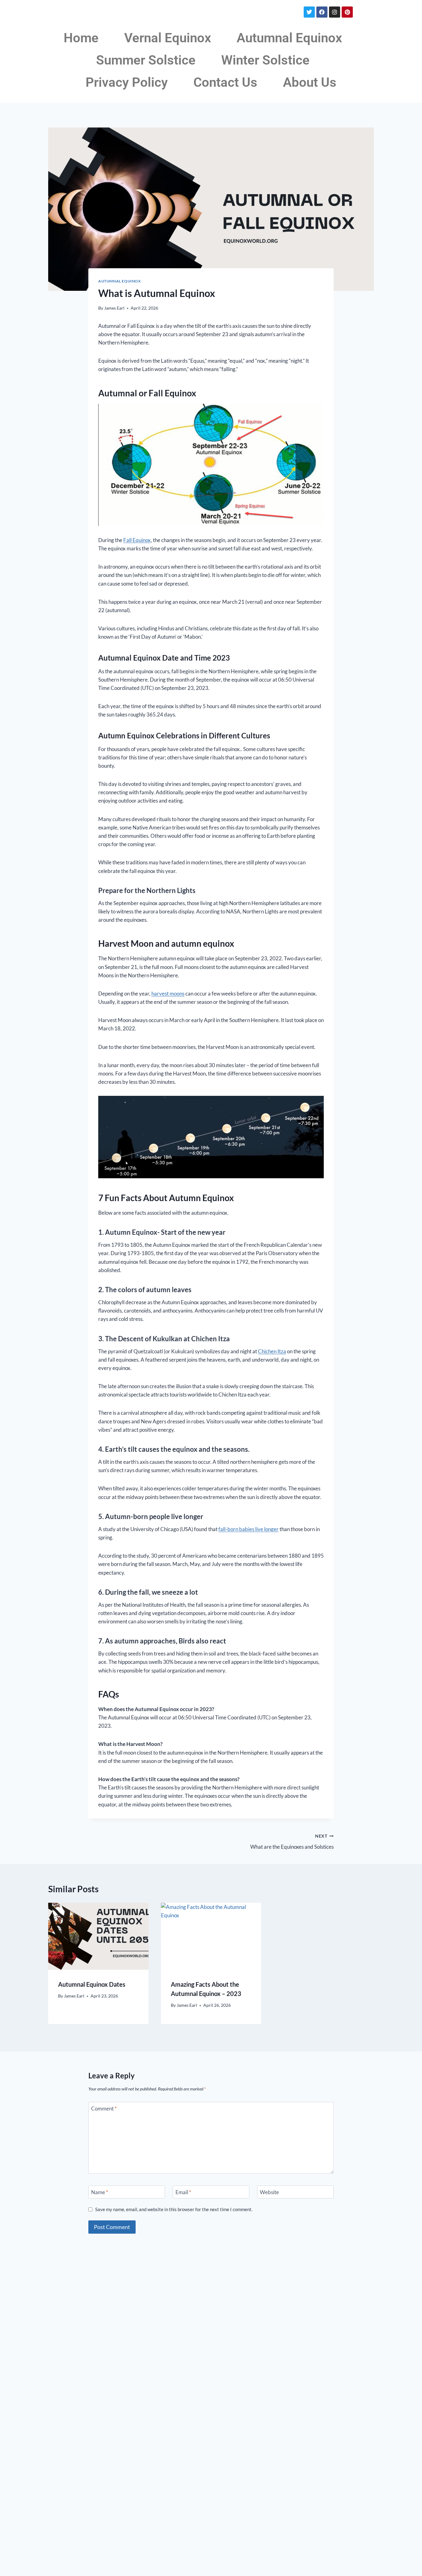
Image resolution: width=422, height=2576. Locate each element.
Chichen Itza (272, 1351)
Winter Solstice (265, 60)
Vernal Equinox (168, 38)
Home (81, 38)
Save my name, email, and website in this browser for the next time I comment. (174, 2209)
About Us (310, 82)
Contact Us (225, 82)
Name (100, 2192)
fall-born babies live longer (249, 1529)
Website (269, 2192)
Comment (104, 2108)
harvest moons (168, 994)
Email (183, 2192)
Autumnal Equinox (289, 38)
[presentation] (98, 1936)
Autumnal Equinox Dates (92, 1984)
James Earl (114, 308)
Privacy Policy (127, 82)
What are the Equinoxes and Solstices (292, 1842)
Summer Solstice (146, 60)
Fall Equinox (137, 540)
